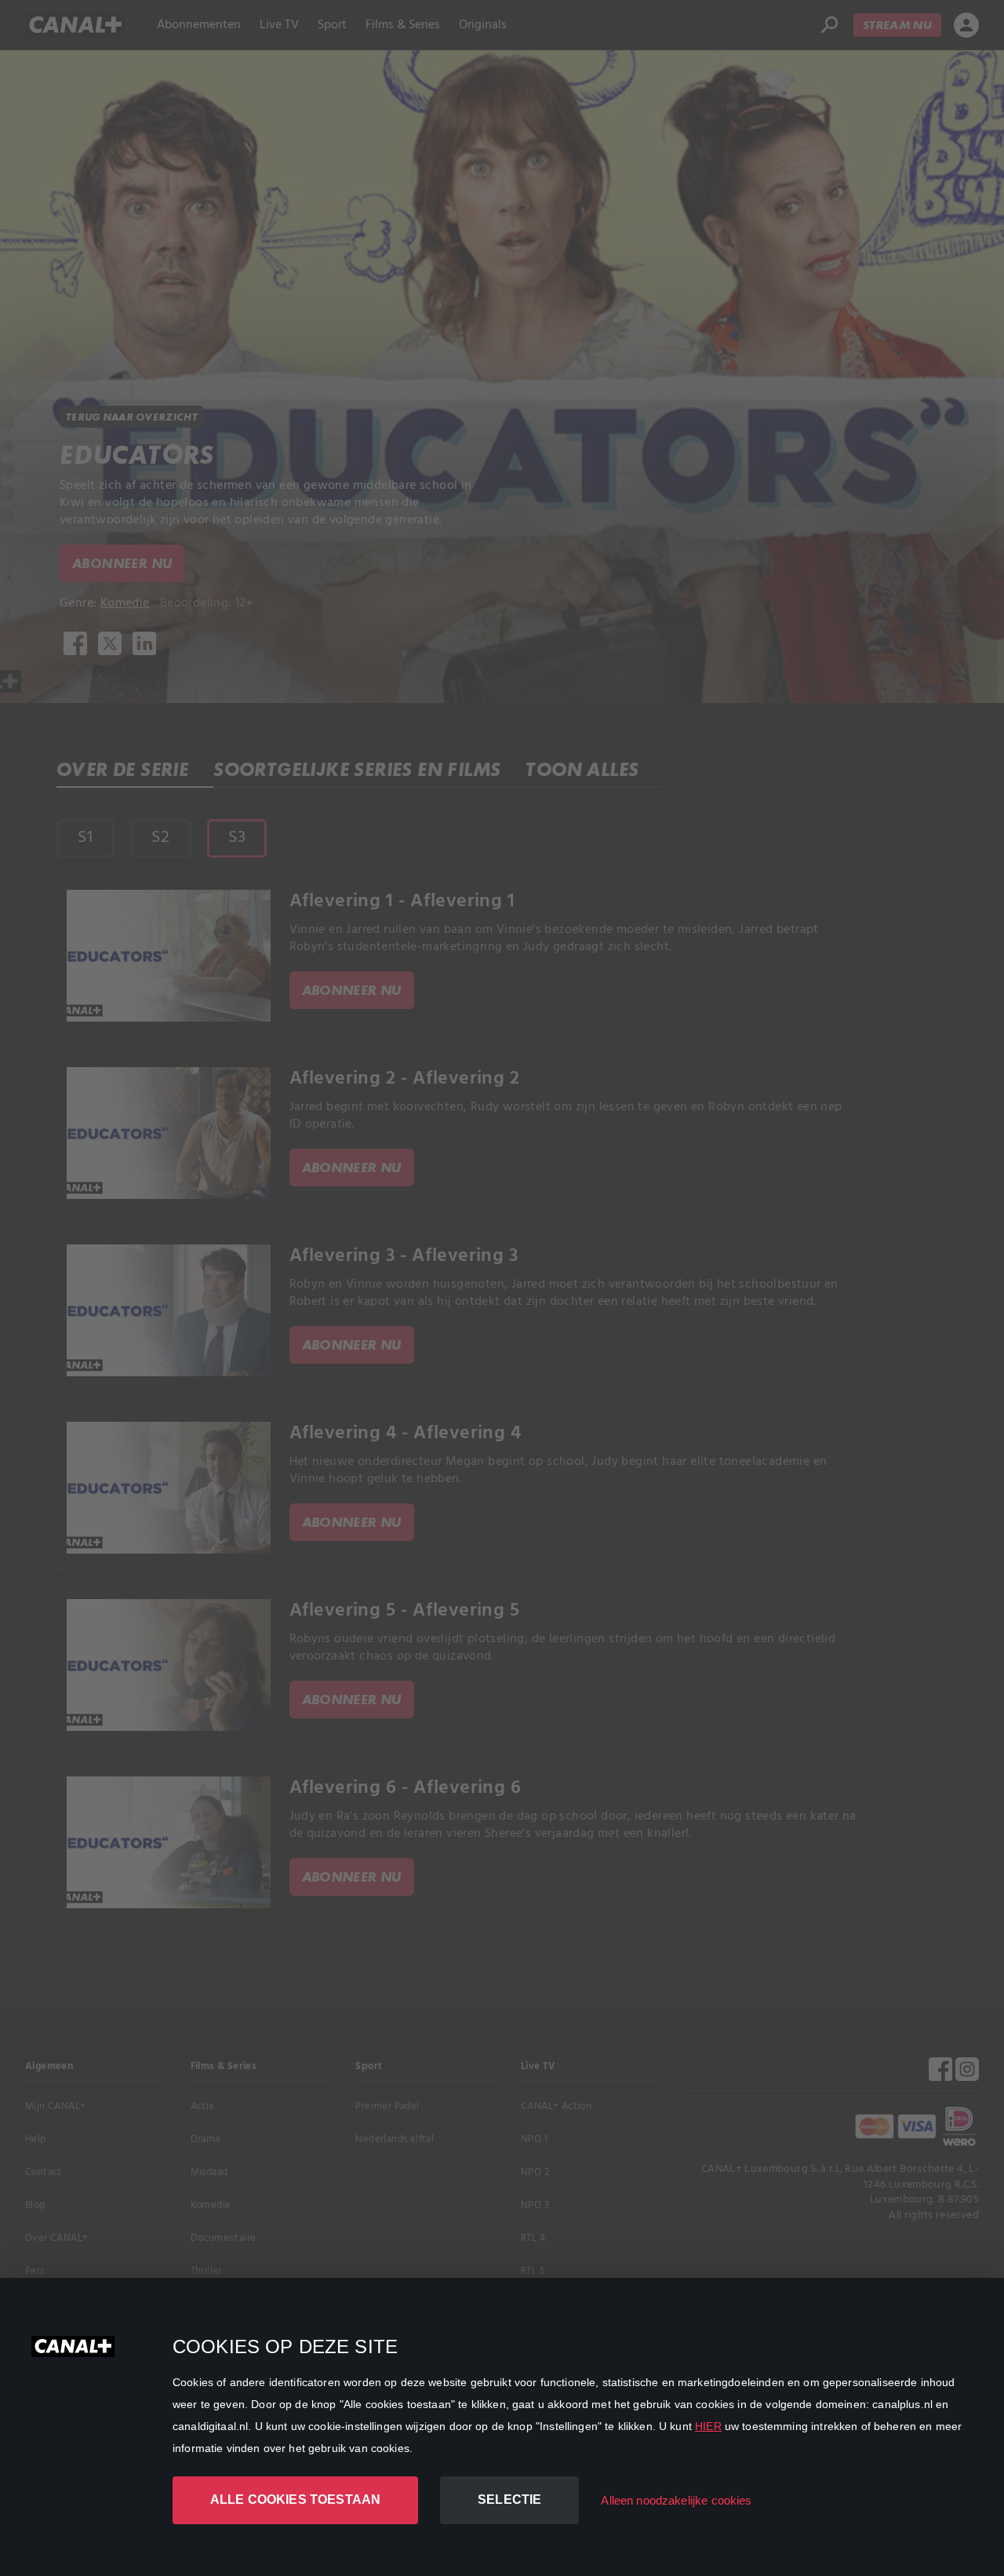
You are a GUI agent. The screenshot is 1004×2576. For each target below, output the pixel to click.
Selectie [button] (509, 2499)
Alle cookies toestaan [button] (295, 2499)
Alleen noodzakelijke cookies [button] (676, 2500)
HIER (708, 2426)
